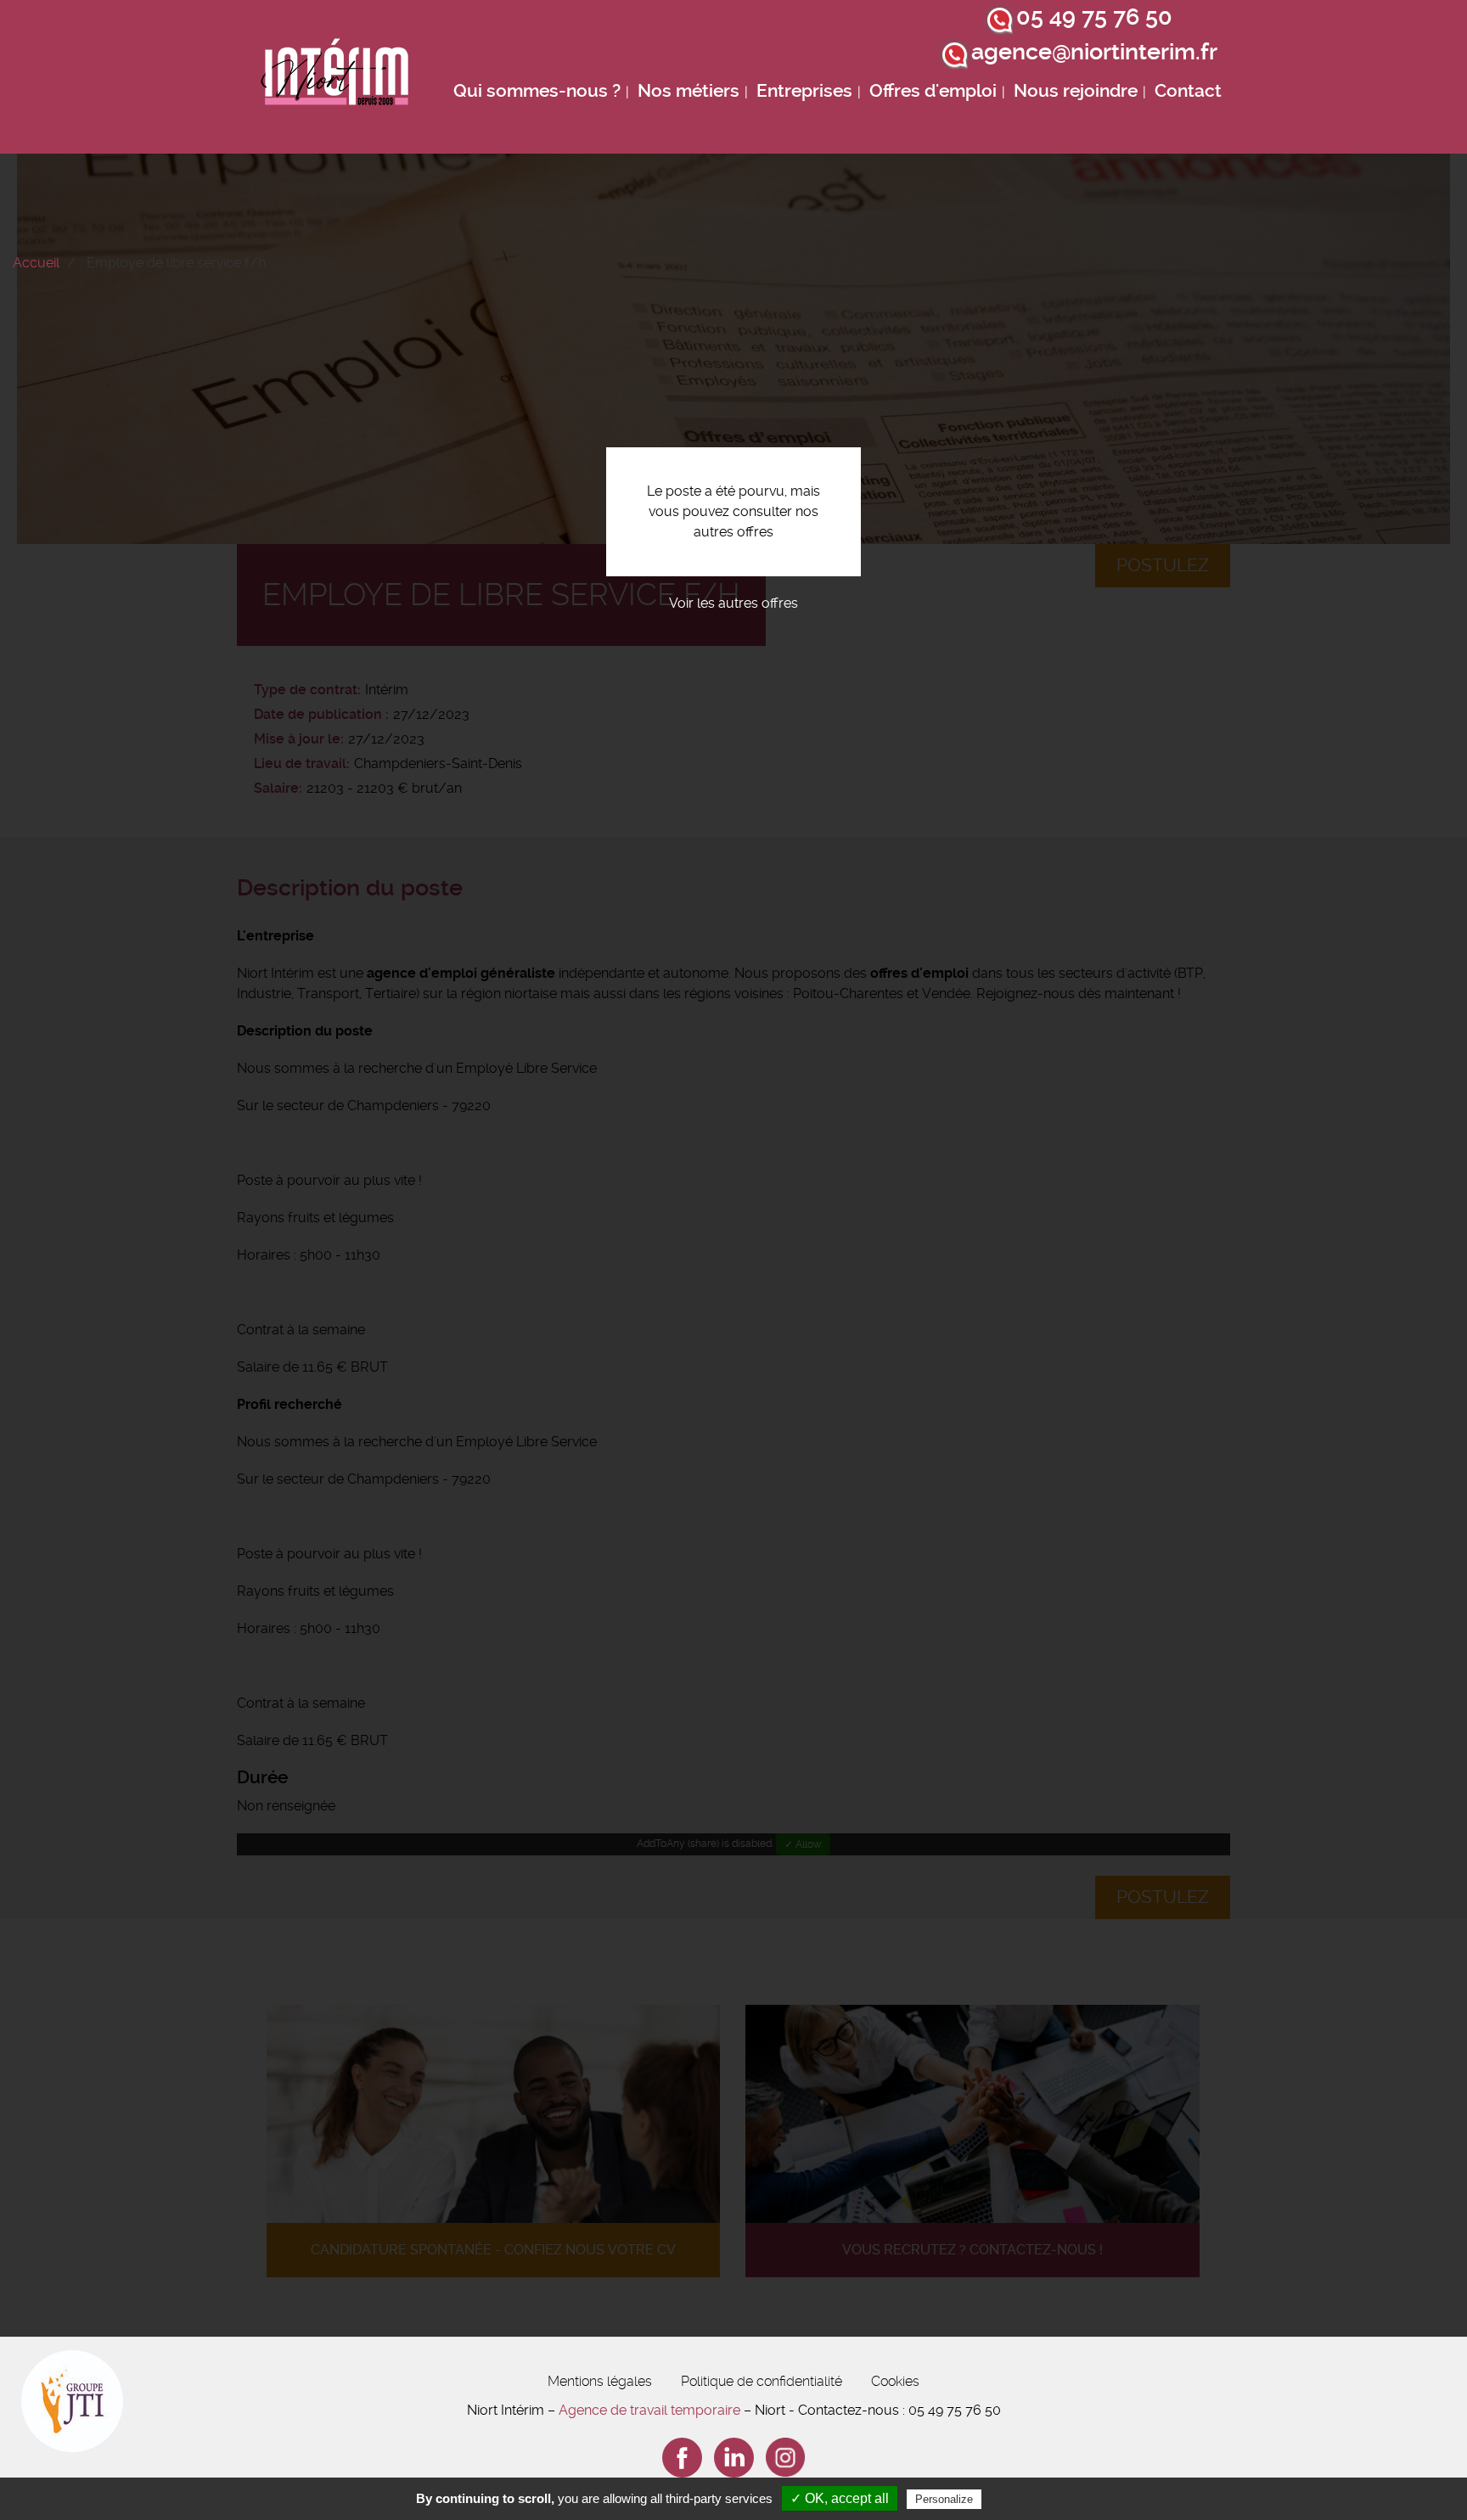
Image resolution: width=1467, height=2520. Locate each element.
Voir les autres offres (733, 603)
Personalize (944, 2499)
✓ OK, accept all (840, 2498)
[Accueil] (335, 77)
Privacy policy (1026, 2499)
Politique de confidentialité (762, 2381)
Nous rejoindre (1076, 91)
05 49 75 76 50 (1094, 17)
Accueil (36, 263)
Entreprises (804, 91)
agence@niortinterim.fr (1094, 52)
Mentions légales (600, 2381)
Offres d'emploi (933, 91)
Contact (1188, 91)
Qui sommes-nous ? (537, 91)
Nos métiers (689, 91)
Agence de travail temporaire (649, 2410)
